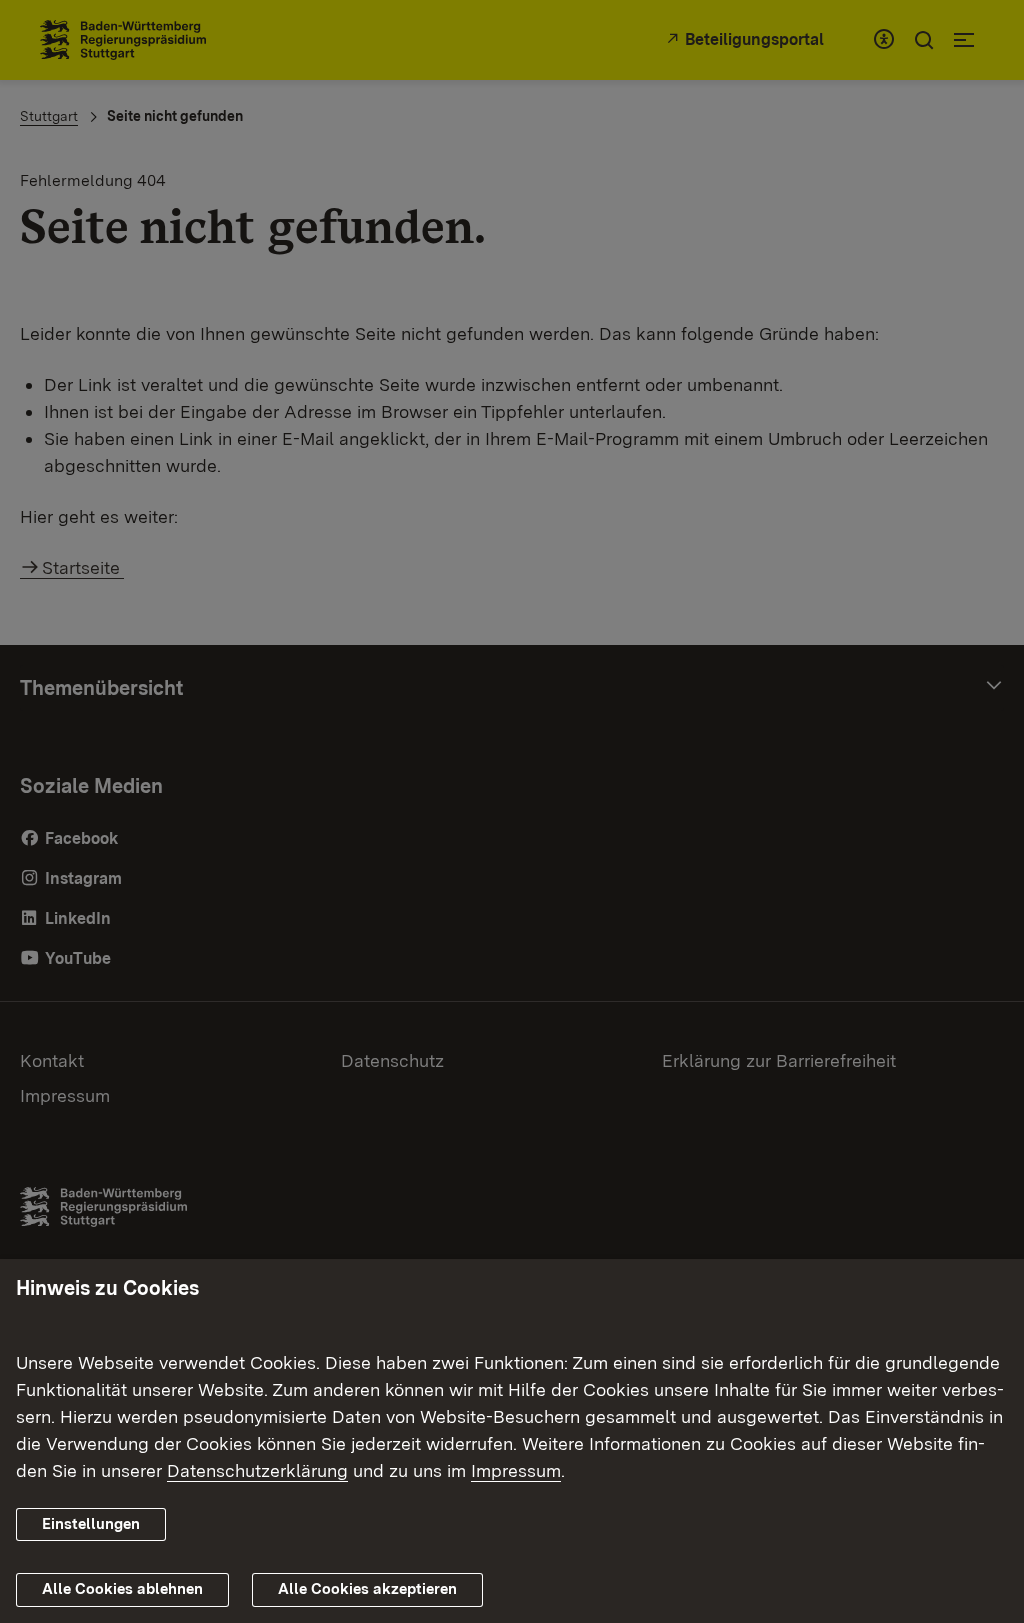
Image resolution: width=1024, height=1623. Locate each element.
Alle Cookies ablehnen (122, 1589)
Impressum (516, 1470)
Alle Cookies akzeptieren (367, 1589)
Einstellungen (91, 1524)
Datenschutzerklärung (257, 1470)
